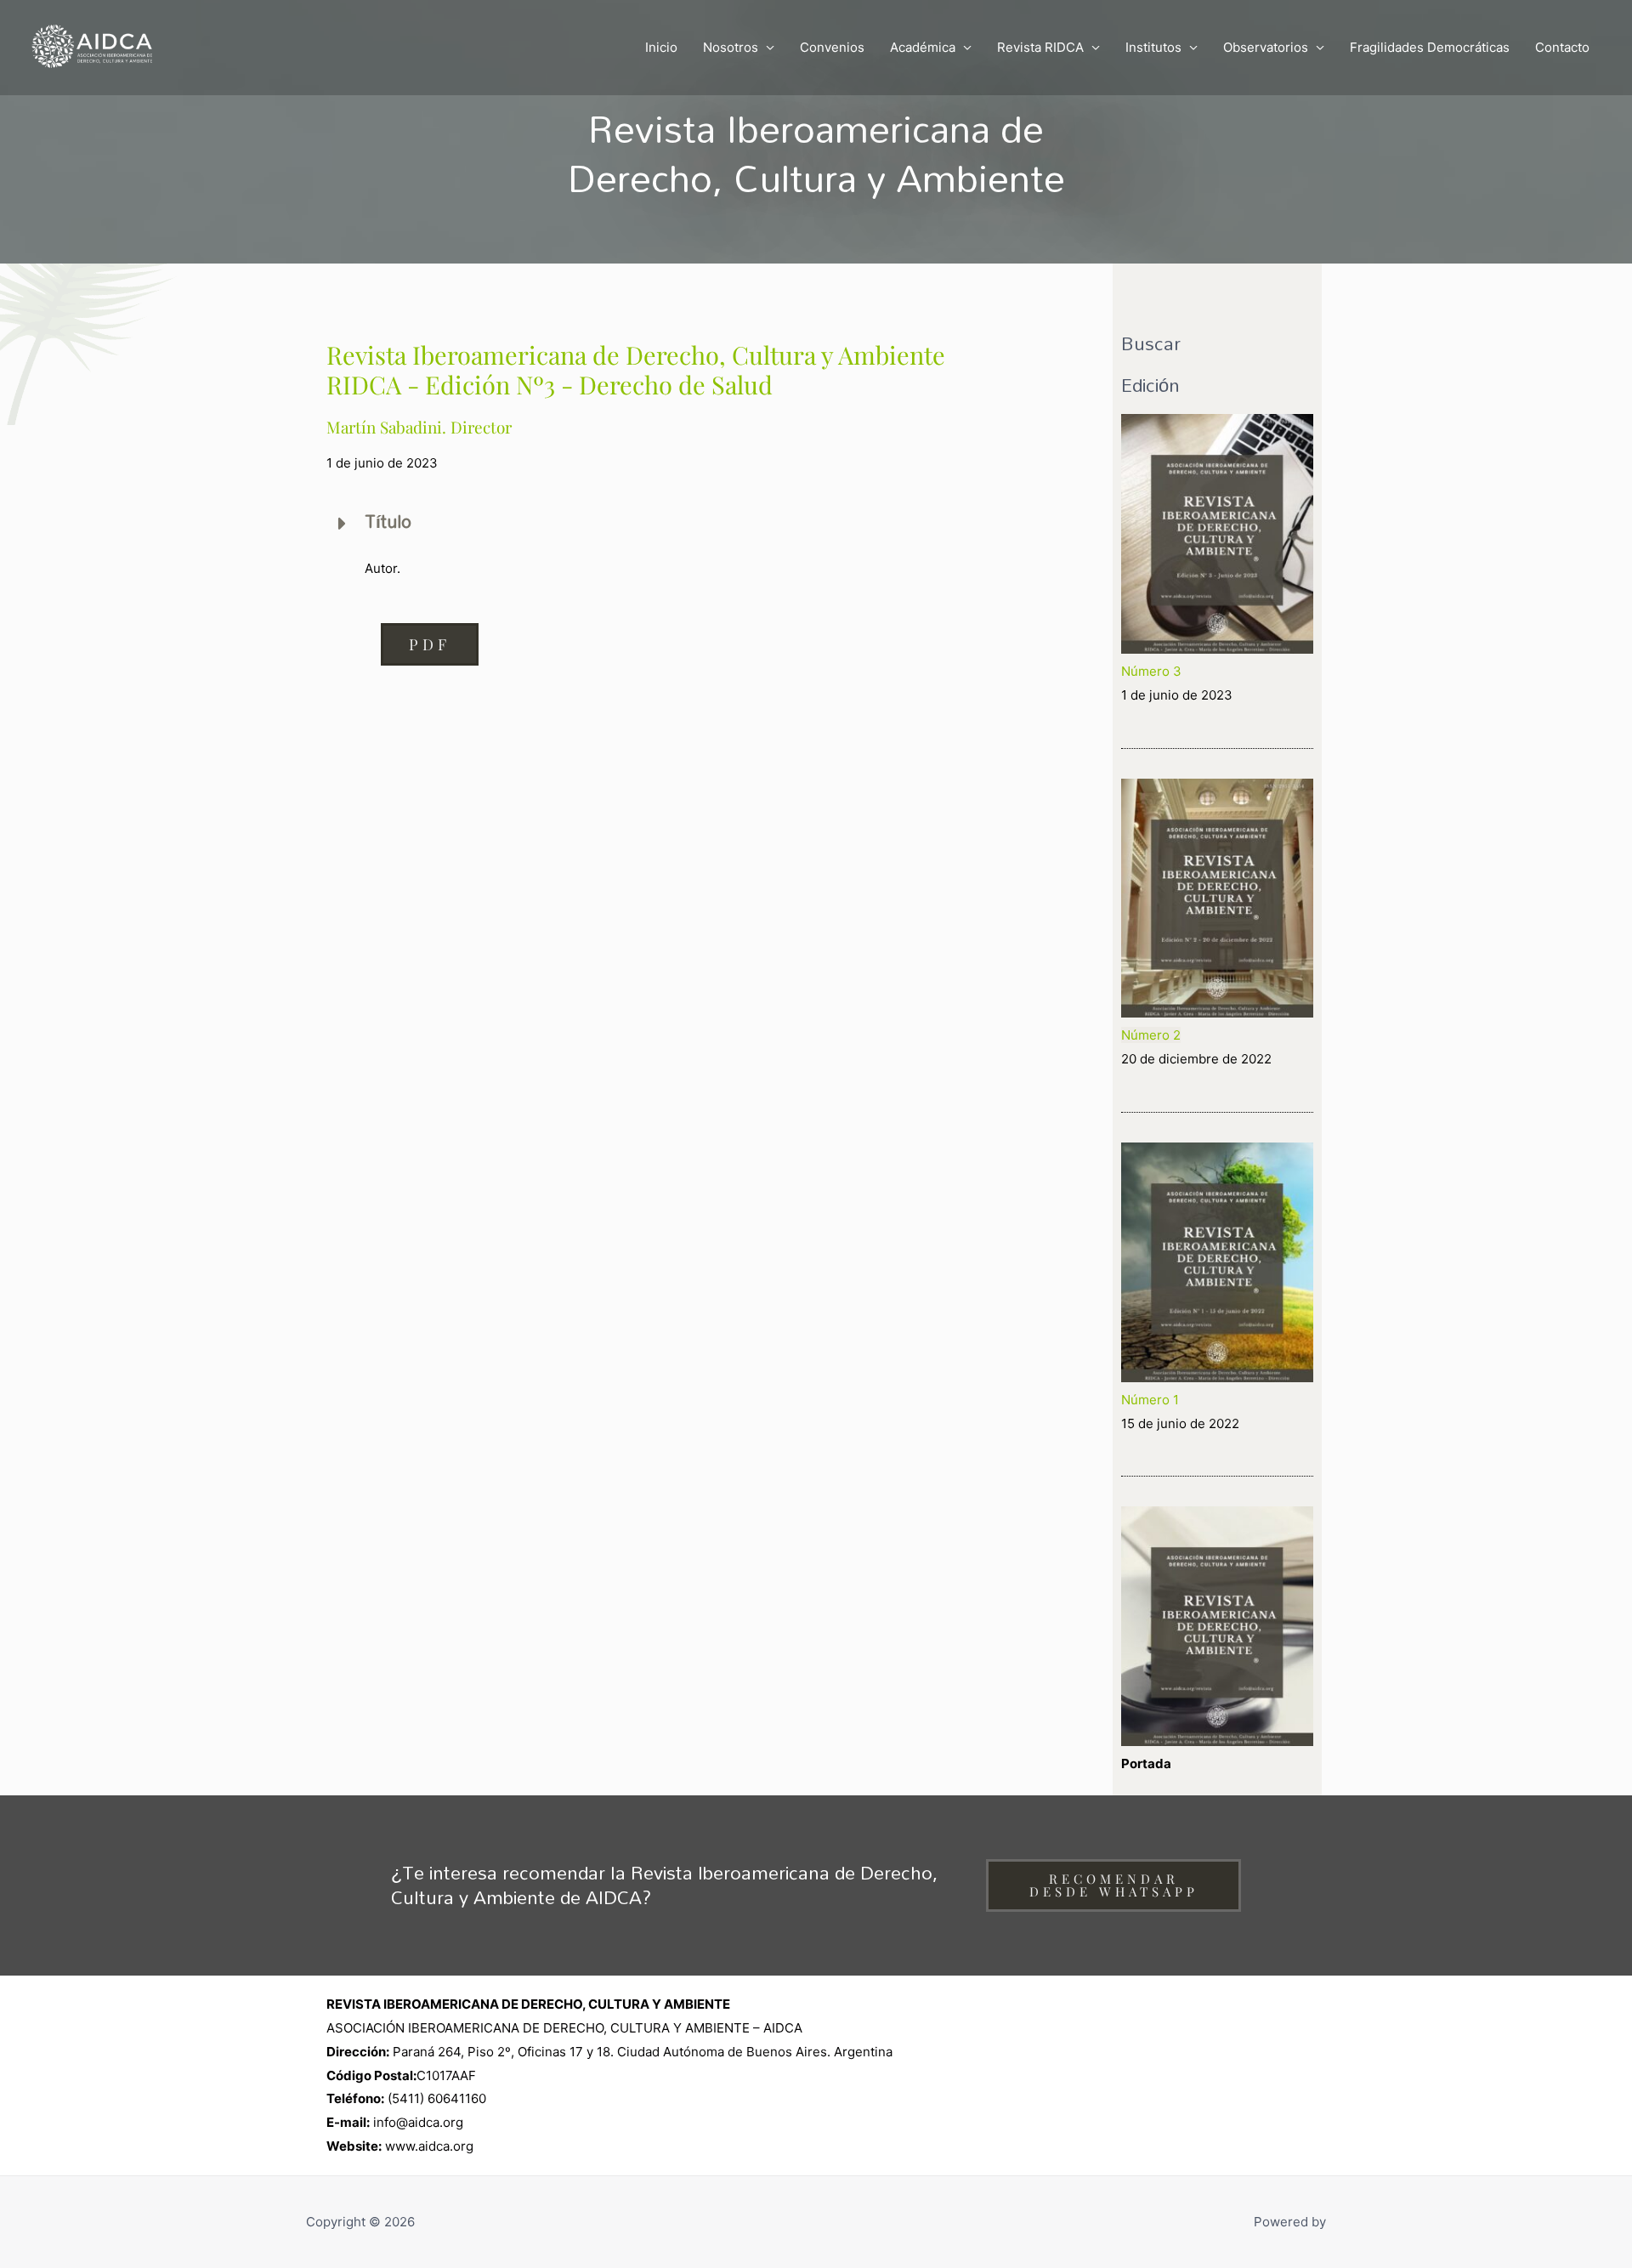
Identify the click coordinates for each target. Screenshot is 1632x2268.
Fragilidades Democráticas (1430, 47)
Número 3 (1151, 671)
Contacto (1562, 47)
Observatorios (1266, 47)
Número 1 (1150, 1400)
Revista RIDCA (1040, 47)
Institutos (1153, 47)
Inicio (661, 47)
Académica (923, 47)
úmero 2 (1156, 1035)
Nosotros (731, 47)
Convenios (832, 47)
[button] (430, 644)
